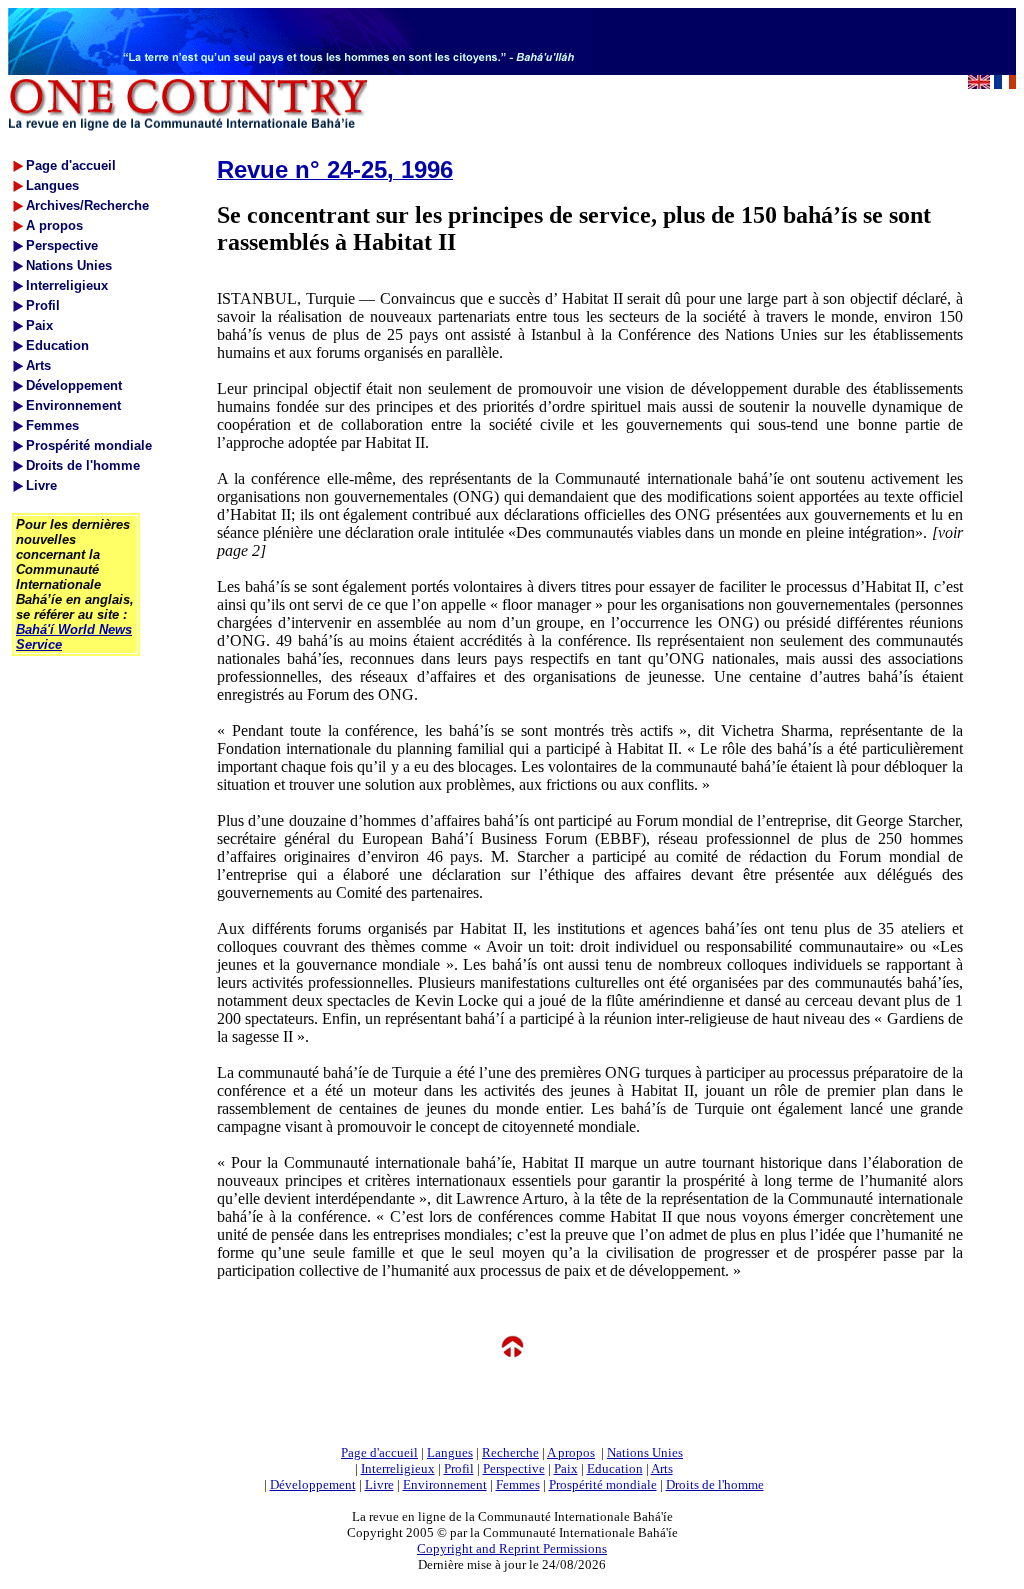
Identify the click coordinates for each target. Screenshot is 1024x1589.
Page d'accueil (379, 1452)
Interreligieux (398, 1468)
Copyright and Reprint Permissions (512, 1548)
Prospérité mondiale (603, 1484)
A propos (571, 1452)
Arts (662, 1468)
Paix (566, 1468)
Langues (450, 1452)
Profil (459, 1468)
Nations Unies (645, 1452)
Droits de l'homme (715, 1484)
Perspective (514, 1468)
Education (615, 1468)
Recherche (510, 1452)
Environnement (445, 1484)
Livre (379, 1484)
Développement (313, 1484)
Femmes (518, 1484)
